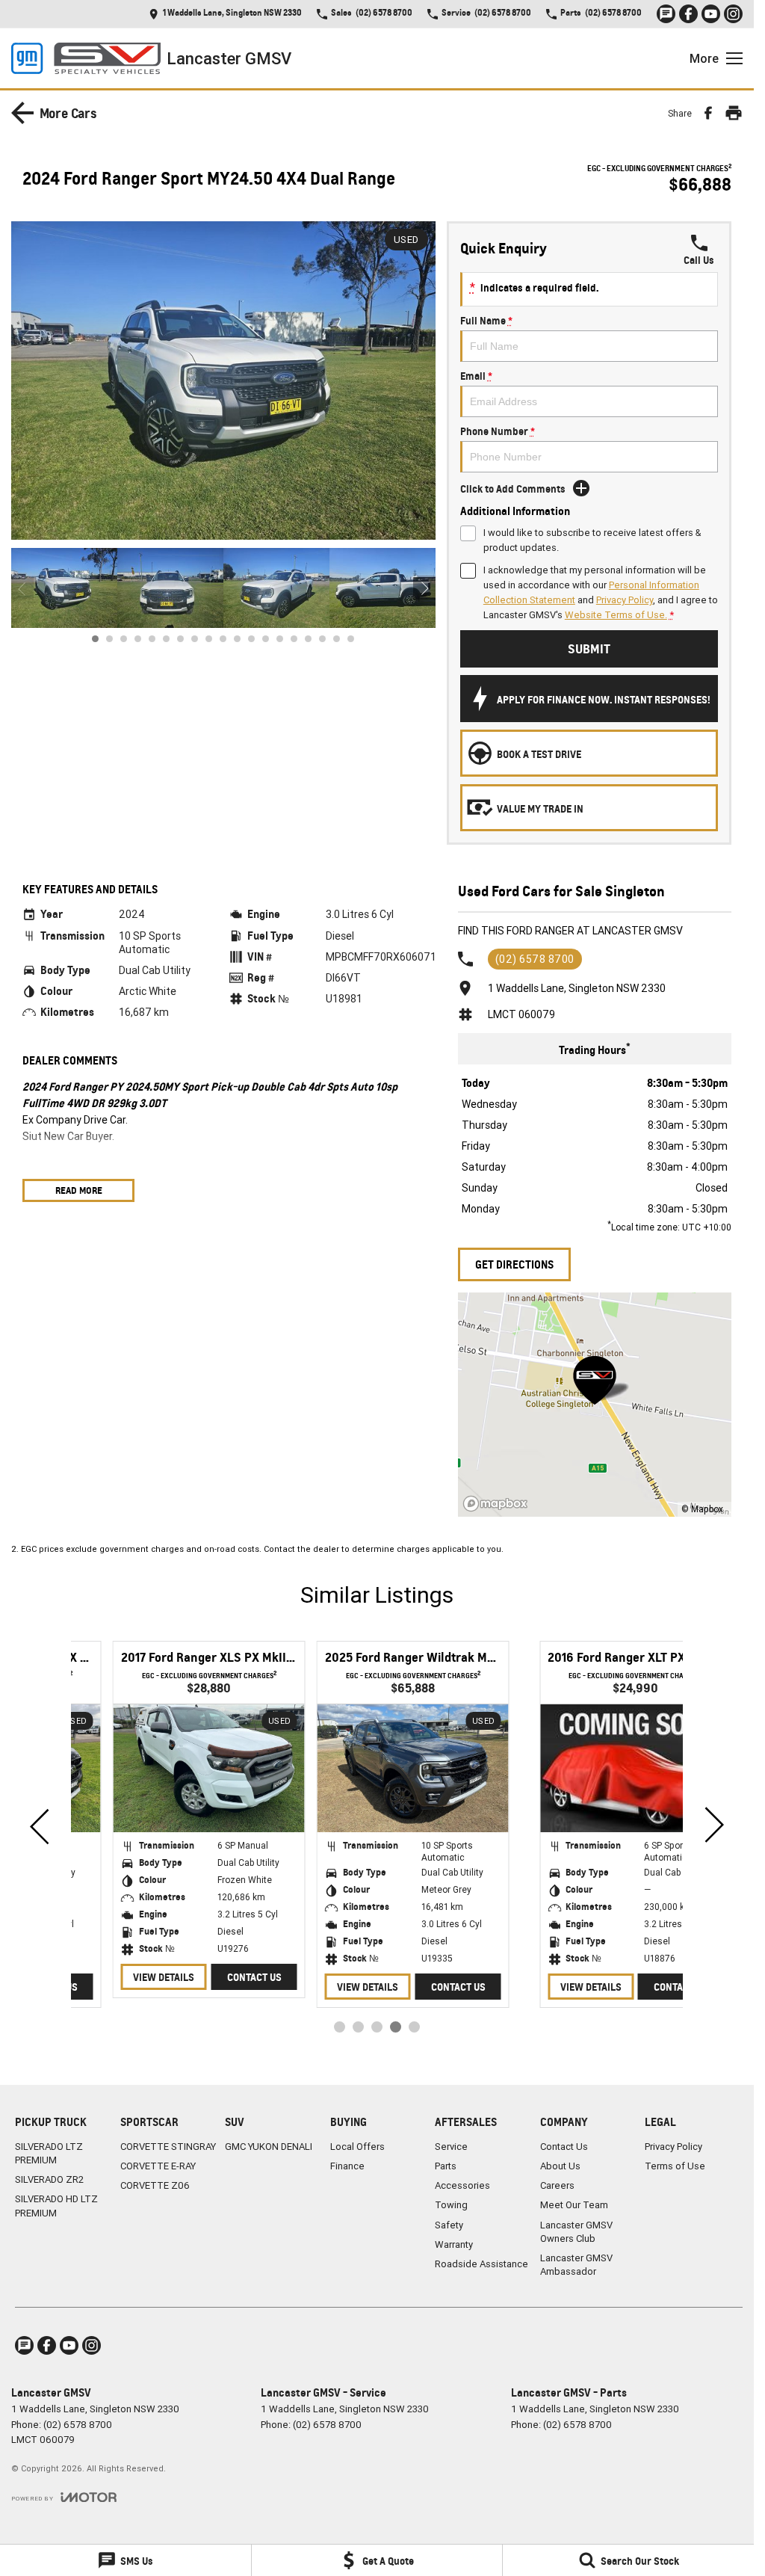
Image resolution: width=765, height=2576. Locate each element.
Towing (451, 2205)
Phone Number (498, 431)
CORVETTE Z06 (155, 2185)
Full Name (486, 320)
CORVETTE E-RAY (158, 2166)
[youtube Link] (711, 14)
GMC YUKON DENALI (269, 2147)
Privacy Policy (625, 600)
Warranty (454, 2244)
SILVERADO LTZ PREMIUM (49, 2153)
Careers (557, 2185)
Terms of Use (675, 2166)
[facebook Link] (688, 14)
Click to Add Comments (513, 489)
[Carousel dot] (95, 634)
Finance (347, 2166)
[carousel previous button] (22, 584)
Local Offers (357, 2147)
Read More (79, 1190)
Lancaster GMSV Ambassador (576, 2265)
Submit (589, 648)
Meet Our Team (574, 2205)
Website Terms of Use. (616, 615)
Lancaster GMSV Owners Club (576, 2232)
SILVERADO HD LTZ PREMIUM (56, 2206)
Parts (446, 2166)
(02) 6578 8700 (535, 959)
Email (476, 376)
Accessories (462, 2185)
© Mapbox (702, 1509)
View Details (536, 1987)
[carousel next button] (424, 584)
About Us (560, 2166)
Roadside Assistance (481, 2264)
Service (451, 2147)
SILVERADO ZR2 (49, 2179)
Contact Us (626, 1987)
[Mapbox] (498, 1504)
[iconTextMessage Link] (666, 14)
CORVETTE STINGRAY (168, 2147)
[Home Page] (86, 58)
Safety (449, 2225)
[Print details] (734, 113)
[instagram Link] (733, 14)
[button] (223, 380)
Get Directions (514, 1264)
